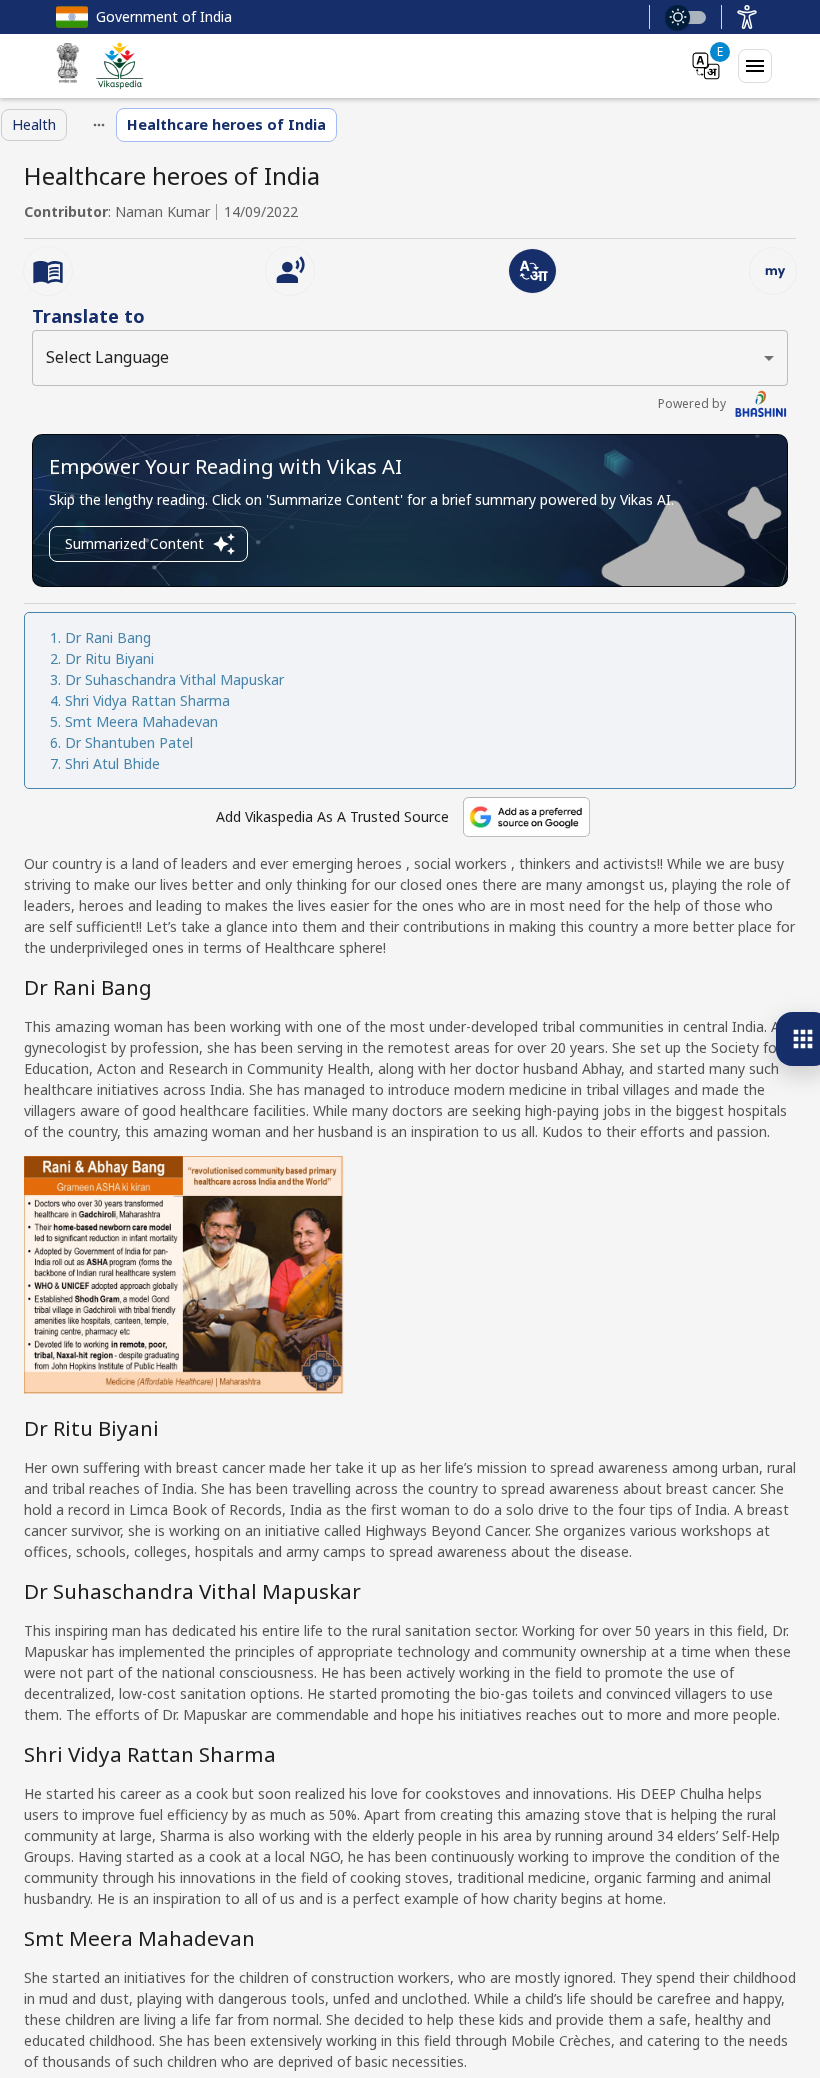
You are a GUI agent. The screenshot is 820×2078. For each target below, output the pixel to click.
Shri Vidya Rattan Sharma (147, 700)
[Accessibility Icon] (747, 17)
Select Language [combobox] (107, 357)
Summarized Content (134, 543)
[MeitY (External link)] (68, 66)
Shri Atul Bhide (112, 763)
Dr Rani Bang (108, 637)
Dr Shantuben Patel (129, 742)
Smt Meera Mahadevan (141, 721)
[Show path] (99, 125)
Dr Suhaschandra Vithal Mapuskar (174, 679)
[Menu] (755, 66)
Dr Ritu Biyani (109, 658)
